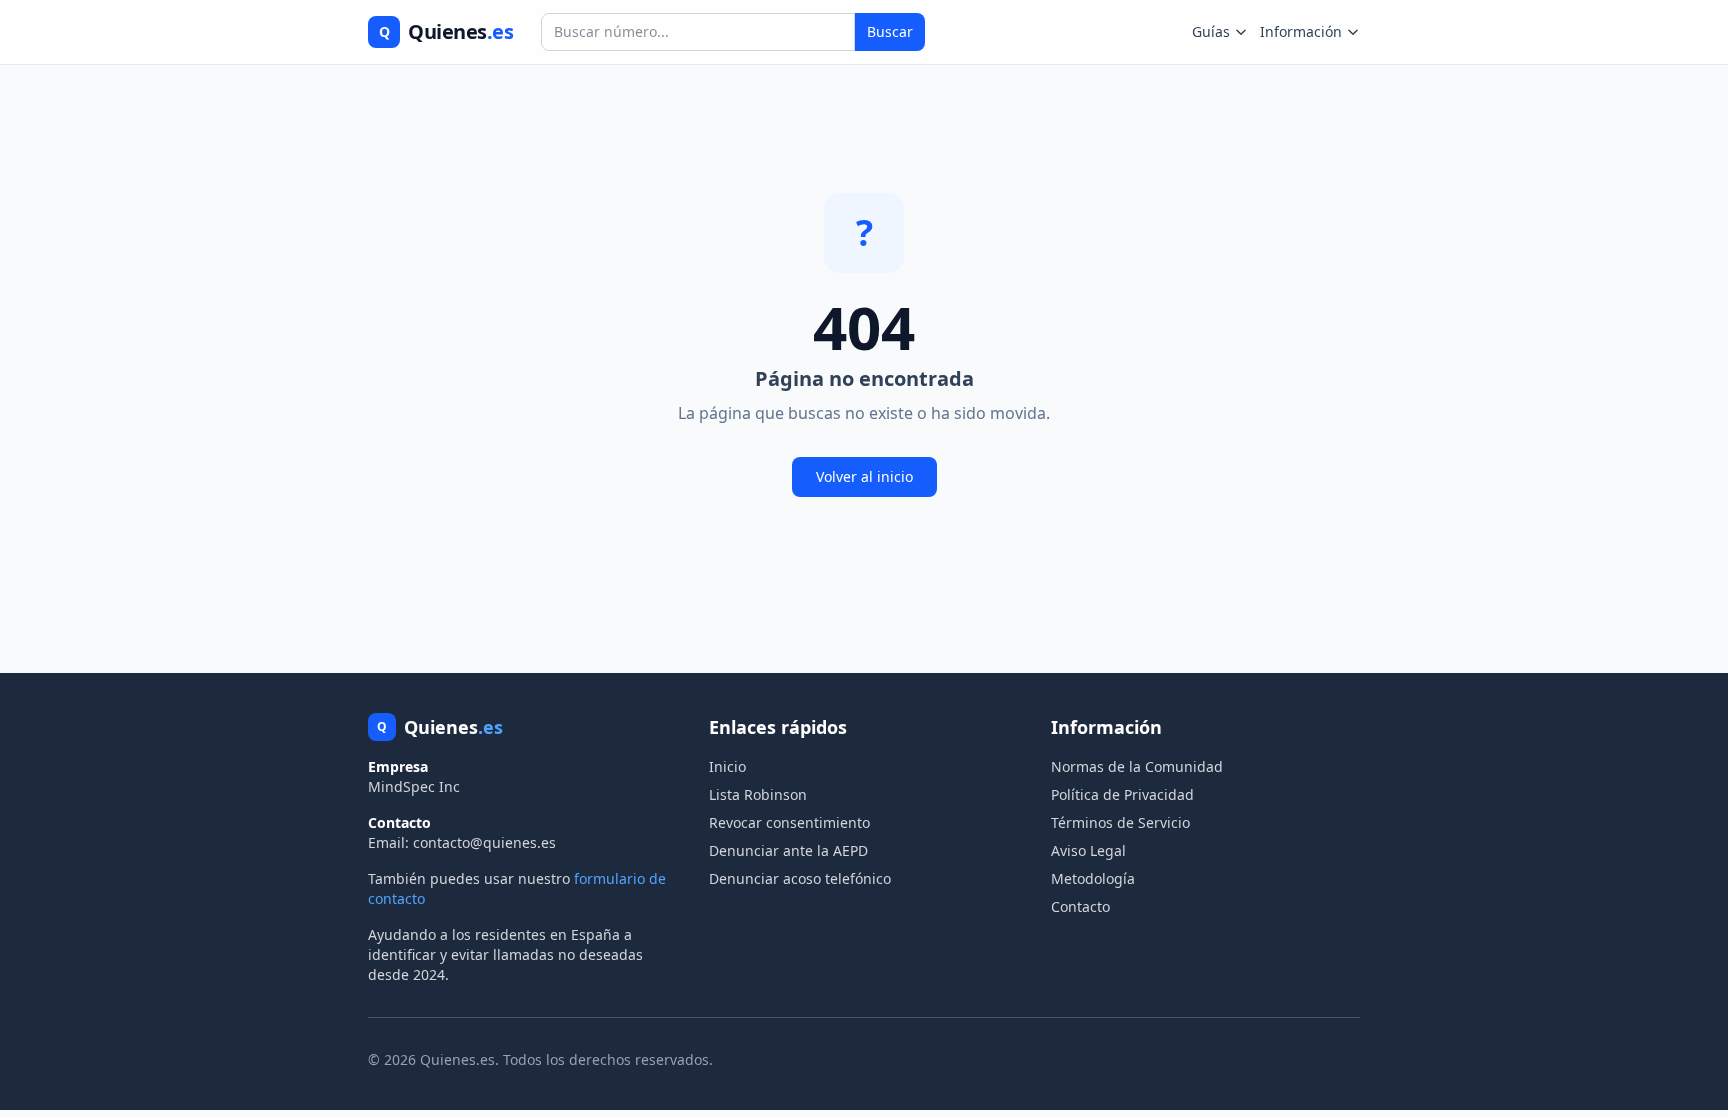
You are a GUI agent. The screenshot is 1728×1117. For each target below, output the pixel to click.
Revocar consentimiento (789, 822)
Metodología (1093, 878)
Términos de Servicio (1120, 822)
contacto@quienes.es (484, 842)
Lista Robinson (758, 794)
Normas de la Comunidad (1137, 766)
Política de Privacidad (1122, 794)
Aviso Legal (1088, 850)
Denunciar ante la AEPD (788, 850)
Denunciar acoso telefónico (800, 878)
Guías (1211, 31)
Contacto (1080, 906)
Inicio (727, 766)
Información (1301, 31)
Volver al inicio (864, 476)
